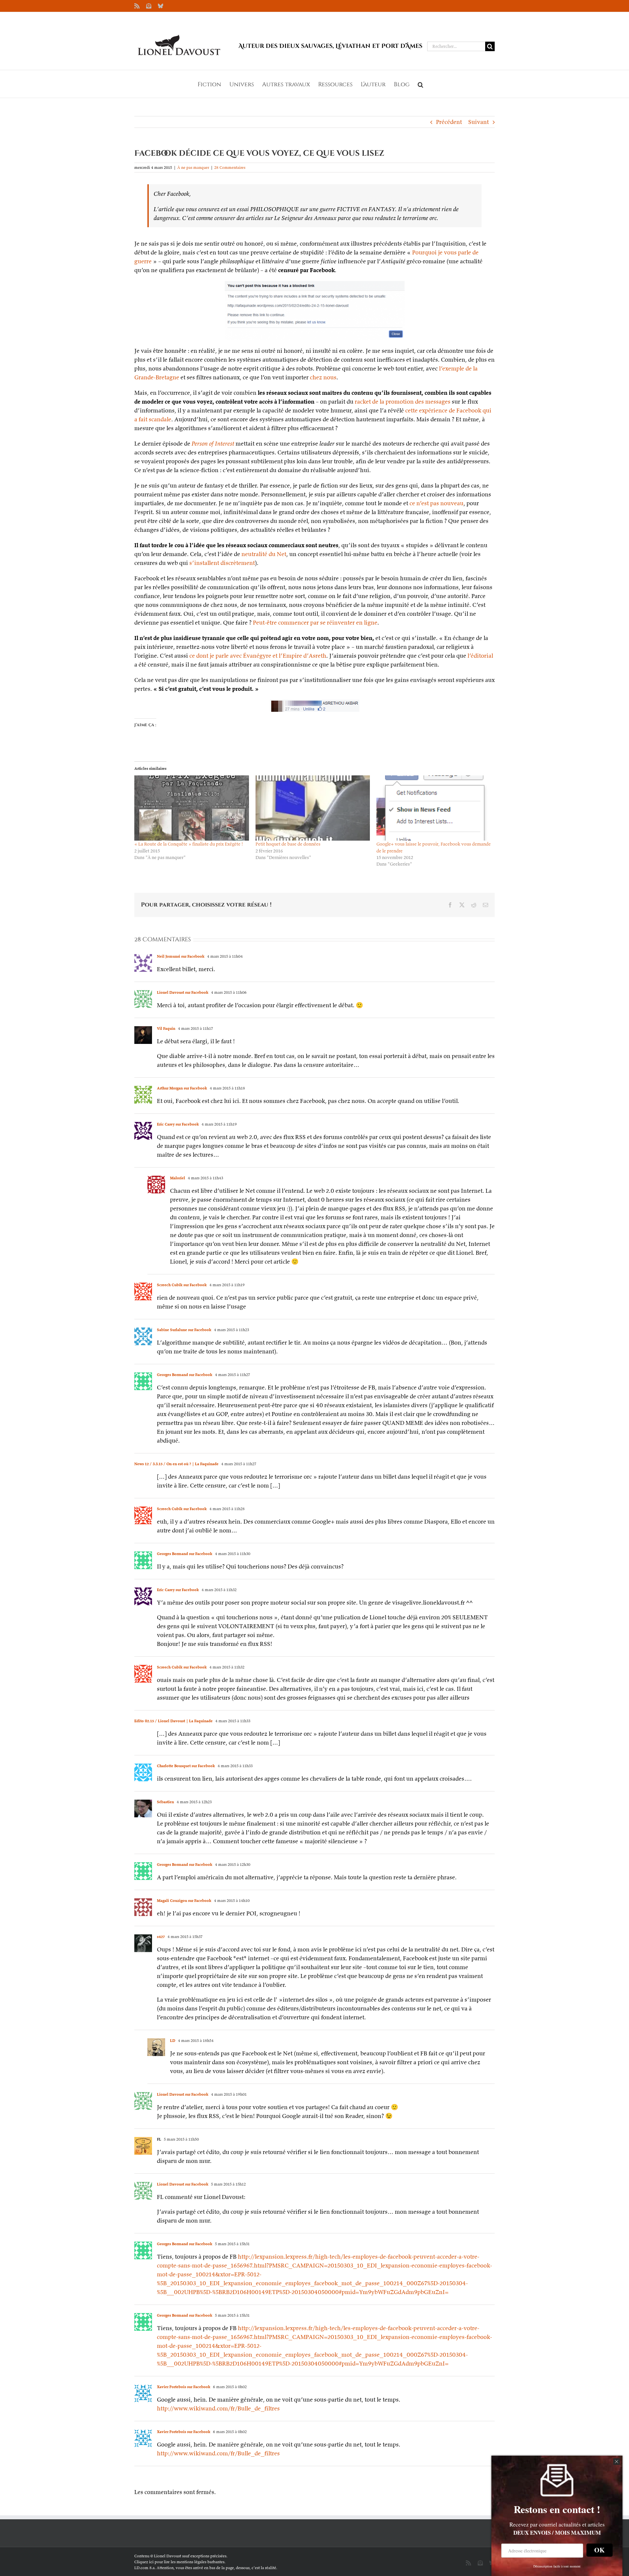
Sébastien (165, 1802)
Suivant (478, 122)
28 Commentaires (230, 167)
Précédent (449, 122)
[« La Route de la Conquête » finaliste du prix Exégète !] (192, 808)
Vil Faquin (166, 1028)
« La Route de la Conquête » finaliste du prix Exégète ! (189, 844)
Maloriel (178, 1178)
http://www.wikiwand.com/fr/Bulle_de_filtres (218, 2408)
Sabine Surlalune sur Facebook (184, 1330)
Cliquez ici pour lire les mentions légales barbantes (179, 2562)
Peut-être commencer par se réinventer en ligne (315, 622)
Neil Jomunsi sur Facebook (181, 956)
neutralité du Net (264, 554)
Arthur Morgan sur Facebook (182, 1088)
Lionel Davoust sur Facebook (183, 992)
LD (173, 2040)
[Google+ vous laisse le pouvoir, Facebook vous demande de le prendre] (434, 808)
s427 (161, 1937)
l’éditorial (480, 656)
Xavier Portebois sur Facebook (184, 2387)
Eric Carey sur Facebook (178, 1124)
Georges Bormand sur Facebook (185, 1375)
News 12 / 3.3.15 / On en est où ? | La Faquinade (176, 1464)
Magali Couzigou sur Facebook (184, 1900)
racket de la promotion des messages (403, 401)
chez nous (323, 377)
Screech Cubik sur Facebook (182, 1285)
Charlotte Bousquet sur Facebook (186, 1766)
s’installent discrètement (222, 563)
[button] (420, 84)
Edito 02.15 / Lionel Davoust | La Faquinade (173, 1721)
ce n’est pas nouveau (437, 503)
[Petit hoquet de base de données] (313, 808)
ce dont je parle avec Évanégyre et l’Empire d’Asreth (258, 656)
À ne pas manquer (193, 167)
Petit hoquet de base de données (288, 844)
